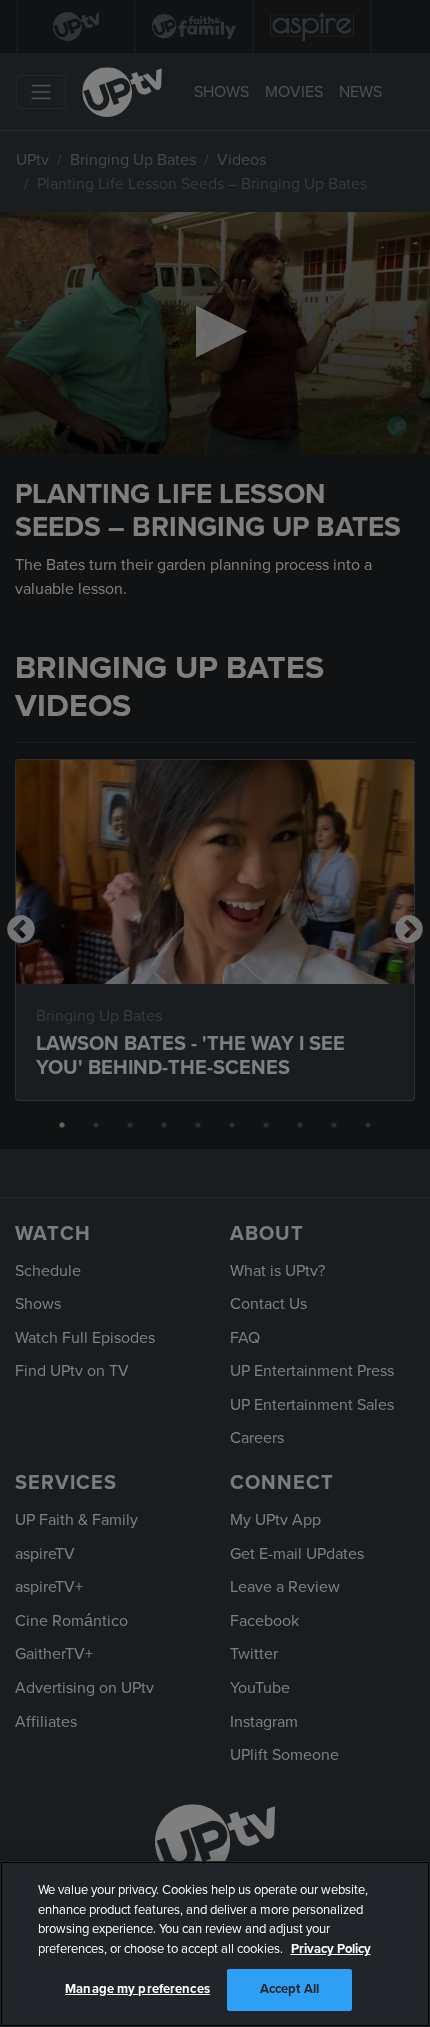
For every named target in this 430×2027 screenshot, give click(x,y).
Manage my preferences (137, 1989)
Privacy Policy (331, 1949)
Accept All (289, 1989)
